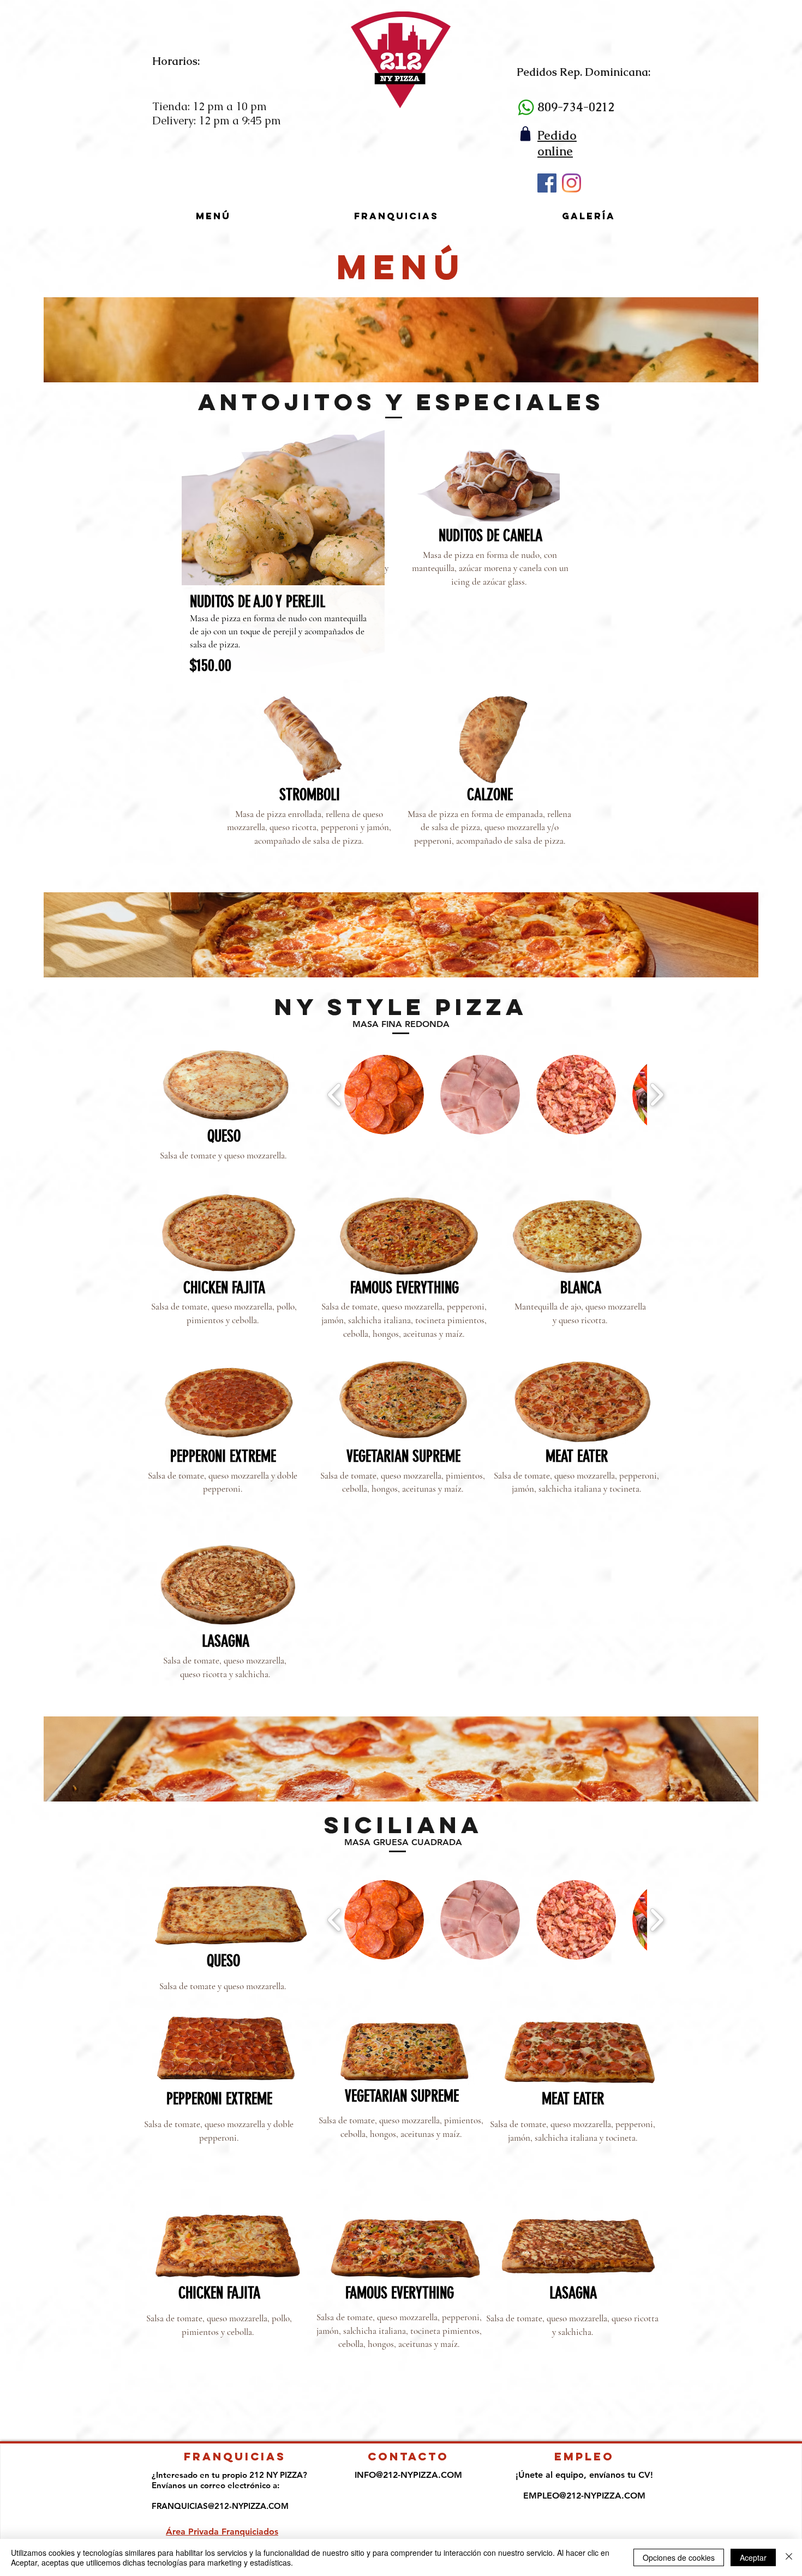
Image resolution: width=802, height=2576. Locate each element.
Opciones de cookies (679, 2557)
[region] (283, 568)
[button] (384, 1095)
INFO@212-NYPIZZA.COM (408, 2475)
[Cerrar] (789, 2557)
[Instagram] (571, 183)
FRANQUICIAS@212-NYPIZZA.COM (220, 2506)
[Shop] (525, 133)
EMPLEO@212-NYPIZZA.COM (584, 2496)
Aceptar (753, 2557)
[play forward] (657, 1095)
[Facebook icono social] (547, 183)
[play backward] (335, 1095)
